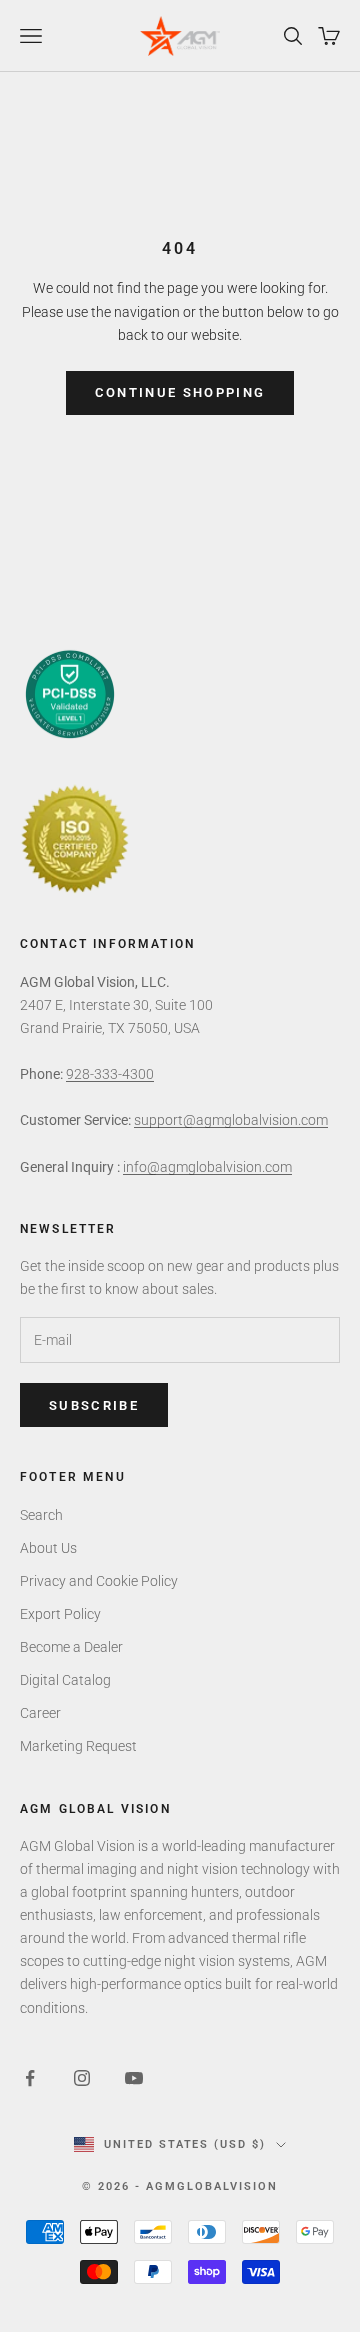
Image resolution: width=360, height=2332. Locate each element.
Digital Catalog (65, 1680)
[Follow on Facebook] (30, 2078)
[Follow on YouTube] (134, 2078)
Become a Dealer (71, 1647)
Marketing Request (78, 1746)
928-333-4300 (110, 1074)
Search (41, 1515)
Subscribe (94, 1405)
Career (40, 1713)
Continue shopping (180, 392)
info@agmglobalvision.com (207, 1167)
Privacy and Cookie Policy (99, 1581)
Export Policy (60, 1614)
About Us (48, 1548)
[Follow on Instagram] (82, 2078)
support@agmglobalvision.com (231, 1120)
